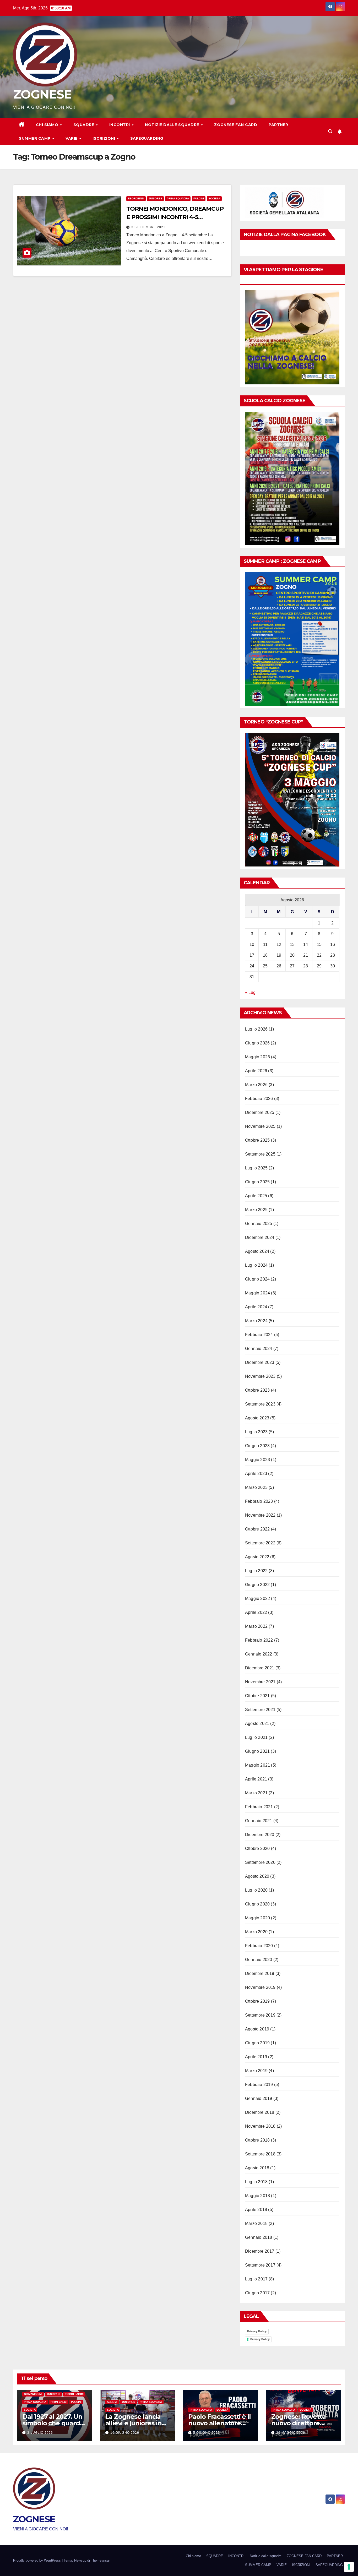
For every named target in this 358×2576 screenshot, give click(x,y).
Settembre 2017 (260, 2265)
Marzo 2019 (256, 2071)
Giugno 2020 (257, 1904)
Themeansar (100, 2560)
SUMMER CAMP (35, 138)
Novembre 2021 (260, 1682)
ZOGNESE (42, 94)
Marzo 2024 (256, 1321)
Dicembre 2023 (260, 1362)
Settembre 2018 (260, 2154)
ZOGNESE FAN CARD (236, 125)
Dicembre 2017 (260, 2251)
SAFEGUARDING (147, 138)
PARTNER (278, 125)
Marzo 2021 (256, 1793)
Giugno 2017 (257, 2293)
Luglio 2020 (256, 1890)
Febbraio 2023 (259, 1501)
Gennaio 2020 (259, 1960)
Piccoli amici (74, 2394)
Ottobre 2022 (257, 1529)
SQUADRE (84, 125)
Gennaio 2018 (259, 2237)
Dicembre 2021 (260, 1668)
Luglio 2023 (256, 1432)
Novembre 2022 (260, 1515)
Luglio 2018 (256, 2182)
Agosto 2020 (257, 1876)
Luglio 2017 (256, 2279)
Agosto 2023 (257, 1418)
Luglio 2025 (256, 1168)
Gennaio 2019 (259, 2098)
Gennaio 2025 (259, 1224)
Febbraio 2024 (259, 1335)
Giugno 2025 (257, 1182)
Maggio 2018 (257, 2196)
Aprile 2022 (256, 1612)
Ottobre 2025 (257, 1140)
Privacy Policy (257, 2331)
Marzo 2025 (256, 1210)
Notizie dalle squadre (173, 125)
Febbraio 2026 (259, 1099)
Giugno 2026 (257, 1043)
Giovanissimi (33, 2394)
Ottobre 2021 (257, 1696)
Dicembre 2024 (260, 1237)
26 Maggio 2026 (291, 2433)
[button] (330, 131)
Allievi (112, 2402)
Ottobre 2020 (257, 1848)
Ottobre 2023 (257, 1390)
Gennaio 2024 (259, 1349)
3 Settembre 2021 (148, 227)
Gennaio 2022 (259, 1654)
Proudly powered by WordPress (37, 2560)
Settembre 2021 (260, 1710)
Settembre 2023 (260, 1404)
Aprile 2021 (256, 1779)
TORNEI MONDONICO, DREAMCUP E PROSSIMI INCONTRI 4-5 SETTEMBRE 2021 (175, 217)
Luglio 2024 (256, 1265)
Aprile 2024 (256, 1307)
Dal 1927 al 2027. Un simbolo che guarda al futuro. (53, 2423)
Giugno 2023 (257, 1446)
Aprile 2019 (256, 2057)
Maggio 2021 (257, 1765)
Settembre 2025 (260, 1154)
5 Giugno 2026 (207, 2433)
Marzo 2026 (256, 1085)
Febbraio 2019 (259, 2085)
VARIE (72, 138)
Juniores (155, 198)
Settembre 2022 (260, 1543)
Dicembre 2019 (260, 1973)
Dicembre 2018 (260, 2112)
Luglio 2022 (256, 1571)
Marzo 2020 (256, 1932)
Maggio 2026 (257, 1057)
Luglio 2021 (256, 1737)
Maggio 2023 (257, 1460)
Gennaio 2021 (259, 1821)
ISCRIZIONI (104, 138)
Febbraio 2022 (259, 1640)
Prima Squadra (178, 198)
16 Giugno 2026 (125, 2433)
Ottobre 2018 (257, 2140)
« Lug (250, 992)
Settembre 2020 (260, 1862)
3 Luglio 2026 (40, 2433)
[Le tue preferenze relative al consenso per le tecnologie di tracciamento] (349, 2567)
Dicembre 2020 (260, 1835)
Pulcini (199, 198)
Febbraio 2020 (259, 1946)
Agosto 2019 (257, 2029)
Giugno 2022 (257, 1585)
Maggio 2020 (257, 1918)
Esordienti (136, 198)
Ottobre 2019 (257, 2001)
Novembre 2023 (260, 1376)
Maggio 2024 (257, 1293)
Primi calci (59, 2402)
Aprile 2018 (256, 2210)
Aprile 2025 (256, 1196)
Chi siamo (48, 125)
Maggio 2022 (257, 1599)
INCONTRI (120, 125)
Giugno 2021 (257, 1751)
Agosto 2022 (257, 1557)
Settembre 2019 (260, 2015)
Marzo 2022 (256, 1626)
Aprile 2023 (256, 1474)
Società (214, 198)
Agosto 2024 (257, 1251)
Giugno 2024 (257, 1279)
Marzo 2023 (256, 1487)
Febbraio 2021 (259, 1807)
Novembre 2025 (260, 1126)
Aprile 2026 (256, 1071)
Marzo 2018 (256, 2223)
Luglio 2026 (256, 1029)
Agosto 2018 (257, 2168)
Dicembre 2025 (260, 1112)
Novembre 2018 (260, 2126)
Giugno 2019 (257, 2043)
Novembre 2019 (260, 1987)
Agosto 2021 (257, 1723)
